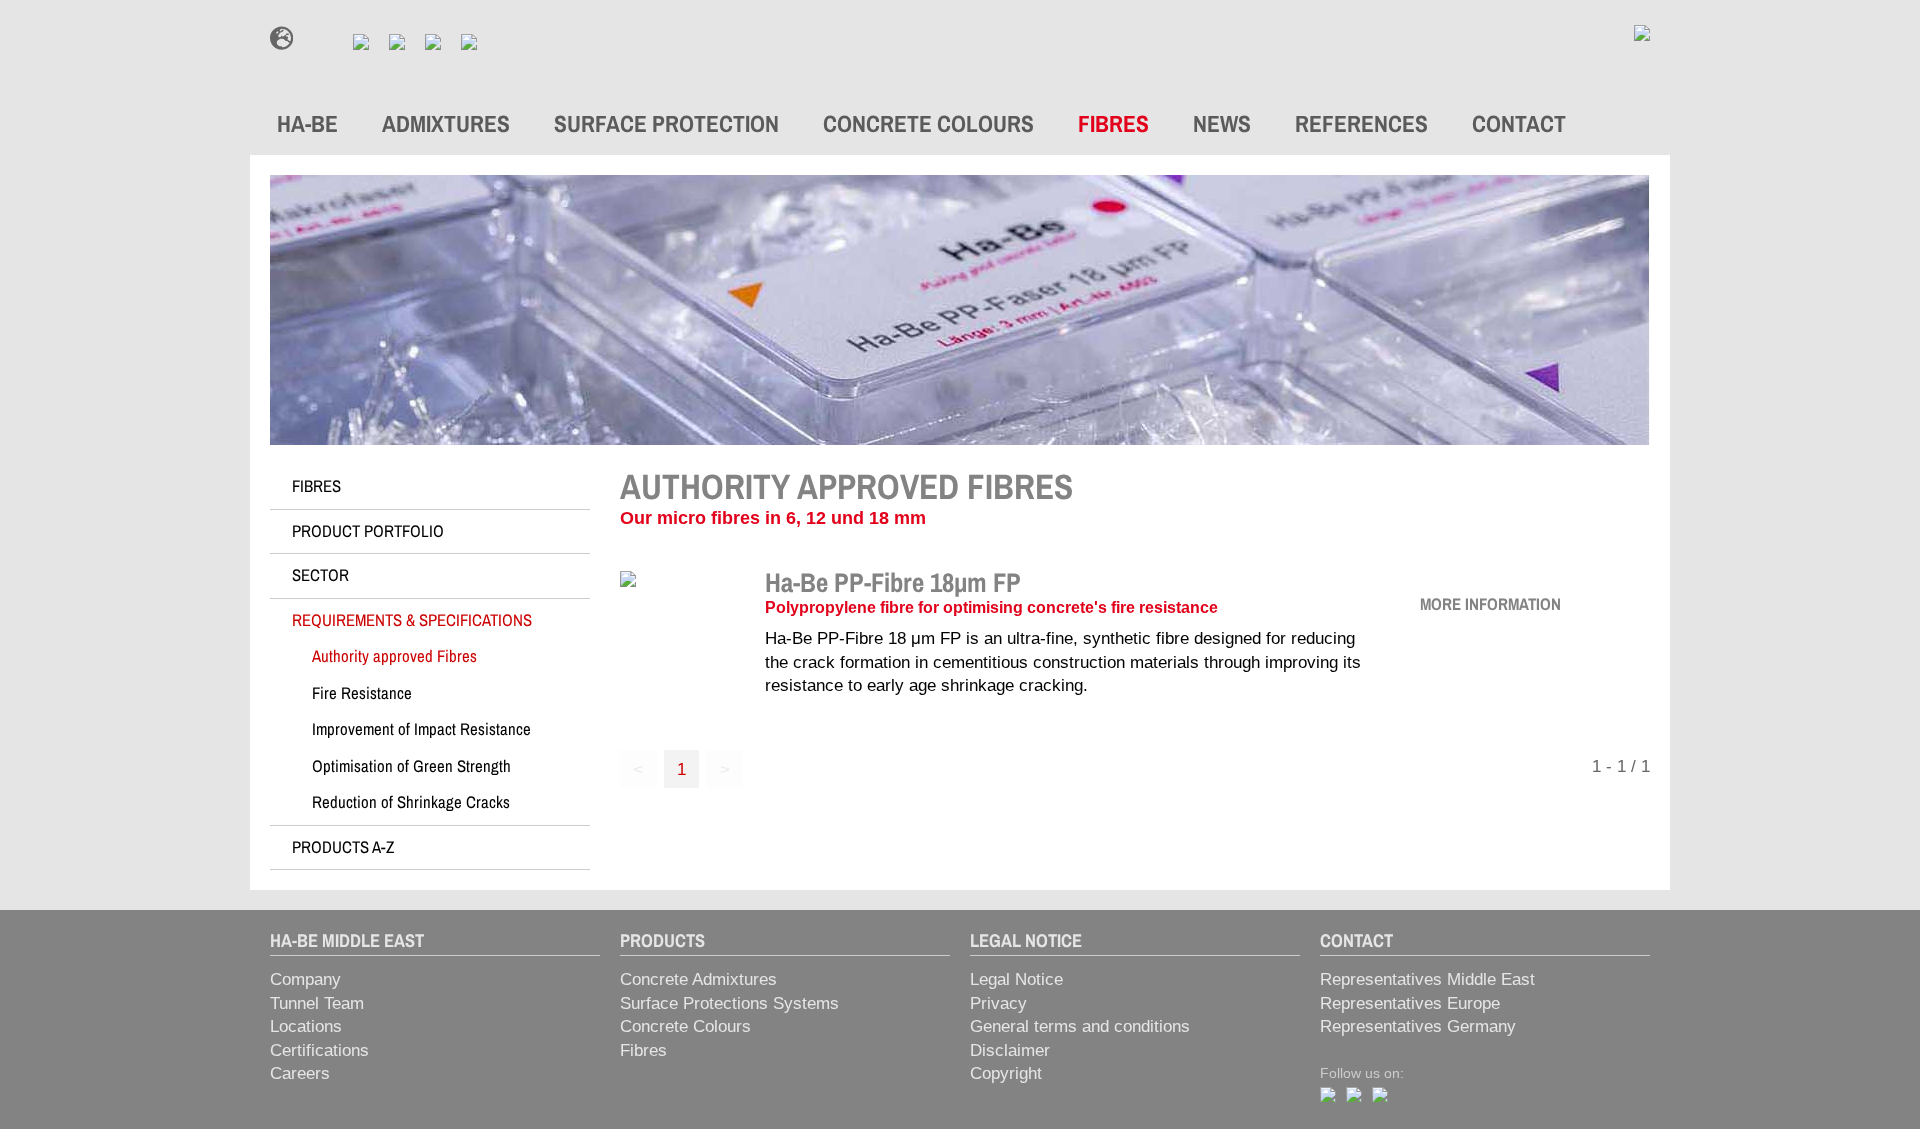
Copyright (1006, 1073)
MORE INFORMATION (1490, 604)
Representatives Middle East (1427, 979)
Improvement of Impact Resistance (421, 729)
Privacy (998, 1003)
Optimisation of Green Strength (411, 766)
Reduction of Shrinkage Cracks (411, 802)
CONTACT (1519, 123)
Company (305, 979)
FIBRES (1113, 123)
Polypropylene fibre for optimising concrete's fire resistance (991, 607)
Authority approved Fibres (394, 656)
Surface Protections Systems (729, 1003)
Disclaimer (1010, 1050)
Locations (306, 1026)
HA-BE (307, 123)
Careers (300, 1073)
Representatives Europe (1410, 1003)
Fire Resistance (362, 693)
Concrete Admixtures (698, 979)
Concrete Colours (685, 1026)
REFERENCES (1361, 123)
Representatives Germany (1418, 1026)
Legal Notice (1016, 979)
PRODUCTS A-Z (343, 847)
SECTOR (320, 575)
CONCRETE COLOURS (928, 123)
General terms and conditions (1080, 1026)
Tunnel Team (317, 1003)
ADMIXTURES (446, 123)
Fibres (643, 1050)
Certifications (319, 1050)
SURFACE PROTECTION (666, 123)
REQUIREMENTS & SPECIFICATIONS (412, 620)
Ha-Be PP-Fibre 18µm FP (893, 582)
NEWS (1222, 123)
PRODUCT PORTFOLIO (368, 531)
